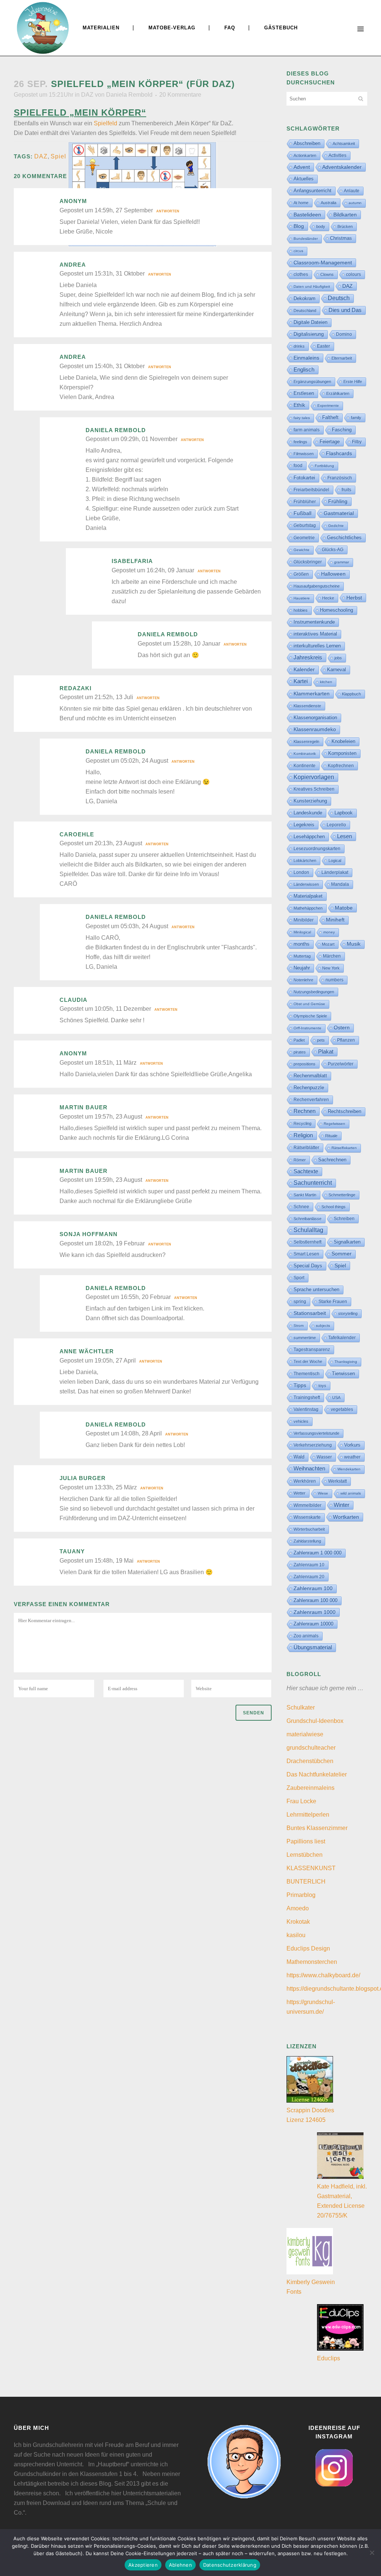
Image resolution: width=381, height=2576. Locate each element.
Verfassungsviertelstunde (316, 1433)
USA (336, 1398)
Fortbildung (324, 466)
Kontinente (305, 766)
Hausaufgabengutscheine (317, 586)
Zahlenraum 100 (313, 1588)
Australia (329, 203)
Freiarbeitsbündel (311, 490)
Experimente (328, 406)
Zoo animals (306, 1636)
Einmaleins (306, 358)
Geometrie (304, 538)
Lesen (345, 836)
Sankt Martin (305, 1195)
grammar (342, 562)
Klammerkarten (312, 694)
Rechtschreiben (345, 1111)
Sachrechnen (332, 1160)
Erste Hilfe (353, 382)
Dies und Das (345, 310)
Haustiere (302, 598)
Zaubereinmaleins (310, 1788)
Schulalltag (308, 1230)
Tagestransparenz (312, 1350)
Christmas (341, 238)
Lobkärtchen (305, 861)
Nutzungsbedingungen (314, 992)
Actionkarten (305, 155)
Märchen (332, 956)
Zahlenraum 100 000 (316, 1600)
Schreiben (344, 1219)
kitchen (326, 682)
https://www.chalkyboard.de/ (323, 1975)
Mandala (340, 884)
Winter (342, 1505)
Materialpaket (308, 896)
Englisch (304, 369)
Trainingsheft (307, 1398)
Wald (299, 1457)
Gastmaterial (339, 513)
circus (298, 251)
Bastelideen (307, 215)
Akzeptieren (143, 2565)
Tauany (72, 1551)
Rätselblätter (306, 1148)
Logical (335, 861)
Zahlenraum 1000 (315, 1612)
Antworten (168, 211)
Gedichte (336, 526)
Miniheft (335, 920)
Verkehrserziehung (313, 1445)
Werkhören (305, 1481)
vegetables (342, 1409)
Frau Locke (301, 1801)
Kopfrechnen (341, 766)
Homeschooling (337, 610)
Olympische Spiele (310, 1016)
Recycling (302, 1123)
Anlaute (352, 191)
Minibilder (304, 920)
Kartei (301, 681)
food (298, 466)
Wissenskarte (307, 1517)
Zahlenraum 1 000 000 (318, 1553)
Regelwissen (334, 1124)
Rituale (331, 1136)
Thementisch (307, 1374)
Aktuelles (304, 179)
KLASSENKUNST (311, 1868)
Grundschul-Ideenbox (315, 1721)
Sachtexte (306, 1171)
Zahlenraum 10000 (313, 1624)
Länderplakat (335, 872)
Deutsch (339, 298)
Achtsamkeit (344, 144)
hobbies (301, 610)
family (356, 418)
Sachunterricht (313, 1183)
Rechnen (305, 1111)
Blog (299, 226)
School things (334, 1207)
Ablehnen (180, 2565)
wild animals (351, 1493)
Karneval (337, 670)
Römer (300, 1160)
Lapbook (344, 813)
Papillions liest (306, 1841)
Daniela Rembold (129, 95)
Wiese (323, 1493)
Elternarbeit (342, 358)
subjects (323, 1326)
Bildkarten (345, 215)
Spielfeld (105, 123)
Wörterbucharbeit (309, 1529)
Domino (344, 334)
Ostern (342, 1028)
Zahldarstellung (307, 1541)
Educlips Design (308, 1948)
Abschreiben (307, 143)
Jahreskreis (308, 657)
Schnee (301, 1207)
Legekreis (304, 825)
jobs (338, 658)
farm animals (307, 430)
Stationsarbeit (310, 1313)
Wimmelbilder (308, 1505)
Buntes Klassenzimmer (317, 1828)
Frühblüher (305, 502)
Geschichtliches (344, 538)
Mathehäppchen (308, 908)
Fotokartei (304, 478)
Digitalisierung (309, 334)
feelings (300, 442)
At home (301, 203)
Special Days (308, 1266)
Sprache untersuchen (316, 1289)
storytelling (348, 1313)
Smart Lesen (306, 1254)
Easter (324, 346)
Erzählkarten (338, 393)
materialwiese (305, 1734)
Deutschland (305, 311)
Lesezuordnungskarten (317, 849)
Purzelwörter (341, 1064)
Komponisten (342, 753)
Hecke (328, 598)
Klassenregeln (306, 742)
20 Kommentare (180, 95)
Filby (357, 442)
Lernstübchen (305, 1855)
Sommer (342, 1254)
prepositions (305, 1064)
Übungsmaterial (313, 1647)
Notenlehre (303, 980)
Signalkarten (347, 1242)
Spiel (58, 156)
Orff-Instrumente (308, 1028)
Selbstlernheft (308, 1242)
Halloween (333, 574)
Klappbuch (351, 694)
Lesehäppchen (309, 837)
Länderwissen (306, 884)
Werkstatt (337, 1481)
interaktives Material (315, 634)
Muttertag (302, 956)
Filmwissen (304, 454)
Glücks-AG (333, 550)
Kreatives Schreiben (314, 789)
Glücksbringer (308, 562)
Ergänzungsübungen (312, 382)
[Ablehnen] (372, 2553)
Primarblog (301, 1895)
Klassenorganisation (315, 718)
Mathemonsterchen (312, 1962)
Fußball (302, 513)
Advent (302, 167)
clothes (301, 274)
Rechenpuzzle (309, 1088)
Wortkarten (346, 1517)
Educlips (329, 2358)
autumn (355, 203)
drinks (299, 346)
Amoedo (298, 1908)
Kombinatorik (305, 754)
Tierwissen (343, 1374)
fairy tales (302, 418)
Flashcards (339, 453)
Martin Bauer (84, 1107)
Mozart (328, 944)
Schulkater (301, 1707)
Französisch (340, 478)
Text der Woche (308, 1361)
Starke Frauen (333, 1302)
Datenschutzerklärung (230, 2565)
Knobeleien (343, 741)
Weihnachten (309, 1469)
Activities (337, 155)
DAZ (87, 95)
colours (353, 274)
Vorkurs (352, 1445)
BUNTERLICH (306, 1882)
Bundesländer (306, 239)
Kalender (304, 670)
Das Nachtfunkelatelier (317, 1774)
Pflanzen (346, 1040)
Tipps (300, 1385)
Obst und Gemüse (309, 1004)
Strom (299, 1326)
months (302, 944)
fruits (346, 490)
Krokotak (298, 1922)
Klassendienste (307, 706)
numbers (334, 980)
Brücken (345, 226)
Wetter (300, 1493)
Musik (354, 944)
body (321, 226)
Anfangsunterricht (313, 191)
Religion (303, 1135)
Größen (301, 574)
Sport (299, 1278)
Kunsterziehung (310, 801)
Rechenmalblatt (310, 1076)
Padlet (299, 1040)
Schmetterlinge (342, 1195)
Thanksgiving (346, 1362)
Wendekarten (349, 1469)
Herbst (354, 598)
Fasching (342, 430)
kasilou (296, 1935)
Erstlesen (304, 393)
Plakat (326, 1051)
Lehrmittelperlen (308, 1815)
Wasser (324, 1457)
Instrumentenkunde (314, 622)
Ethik (299, 405)
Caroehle (77, 834)
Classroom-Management (323, 263)
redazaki (76, 688)
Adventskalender (342, 167)
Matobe (344, 908)
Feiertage (330, 442)
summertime (305, 1338)
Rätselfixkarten (344, 1148)
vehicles (301, 1421)
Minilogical (302, 932)
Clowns (327, 274)
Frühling (338, 501)
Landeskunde (308, 813)
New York (331, 968)
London (301, 872)
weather (352, 1457)
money (329, 932)
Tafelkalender (342, 1337)
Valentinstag (306, 1409)
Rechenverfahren (311, 1100)
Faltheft (330, 417)
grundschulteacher (311, 1748)
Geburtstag (305, 525)
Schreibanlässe (308, 1219)
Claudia (73, 1000)
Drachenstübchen (310, 1761)
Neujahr (302, 968)
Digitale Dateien (310, 322)
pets (321, 1040)
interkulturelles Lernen (317, 646)
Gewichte (302, 550)
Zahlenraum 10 (309, 1565)
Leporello (336, 825)
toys (322, 1386)
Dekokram (305, 298)
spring (300, 1302)
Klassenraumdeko (315, 729)
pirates (300, 1052)
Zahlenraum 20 (309, 1577)
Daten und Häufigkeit (312, 287)
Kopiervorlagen (314, 777)
